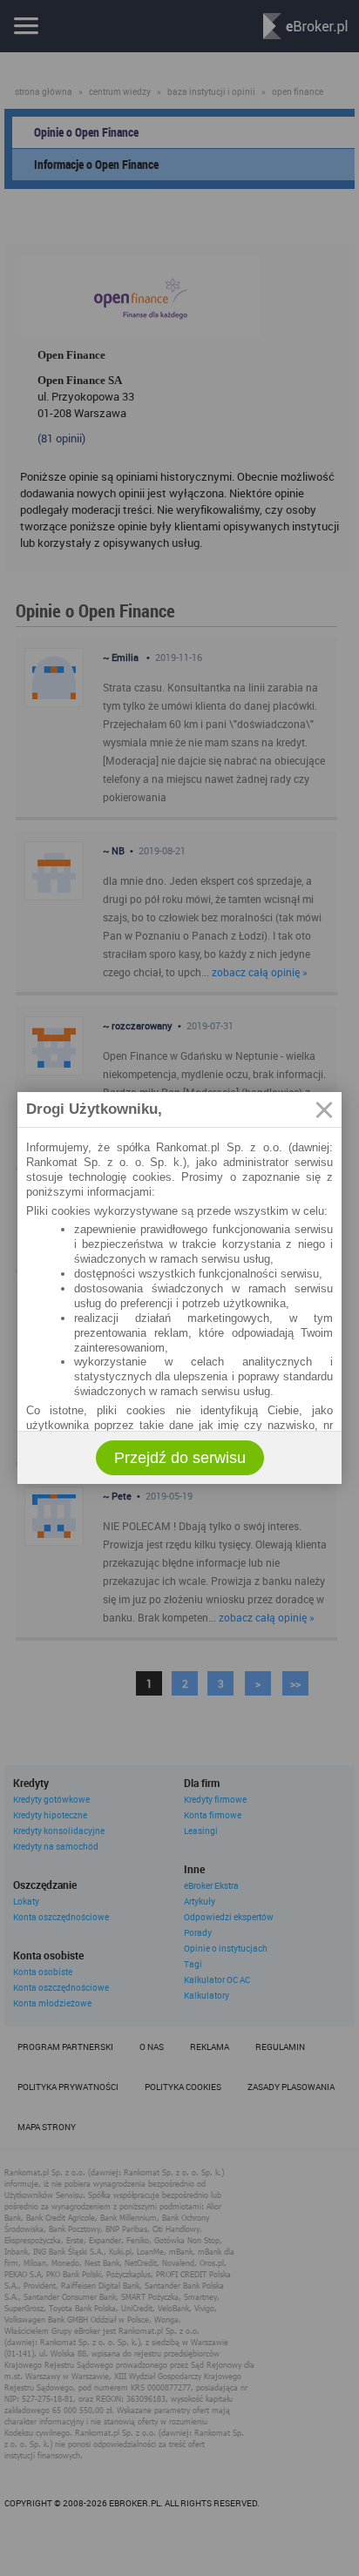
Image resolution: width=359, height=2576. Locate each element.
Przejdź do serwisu (180, 1458)
